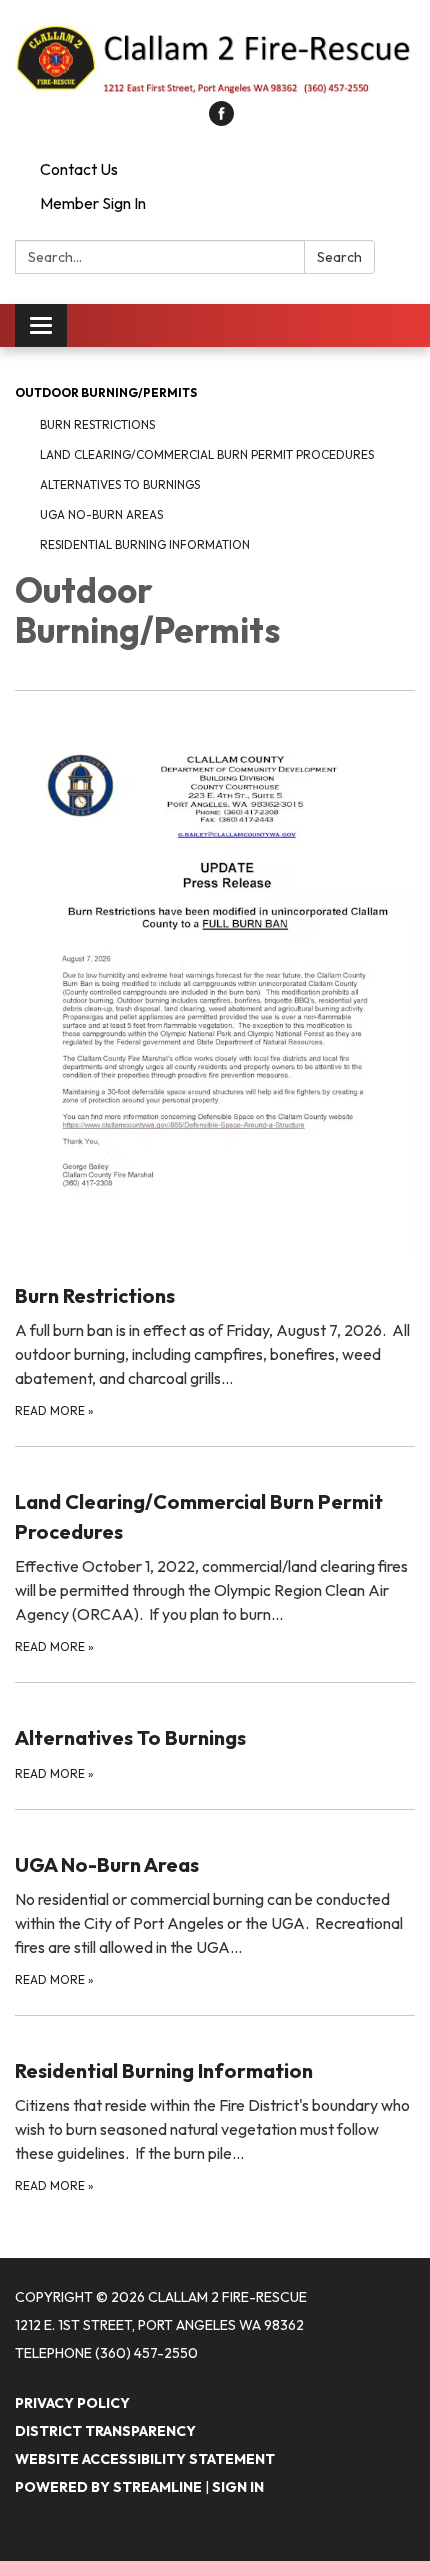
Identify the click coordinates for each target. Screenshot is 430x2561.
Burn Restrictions (97, 424)
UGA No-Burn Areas (101, 514)
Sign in (238, 2487)
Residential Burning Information (145, 544)
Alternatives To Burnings (120, 484)
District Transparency (105, 2431)
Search (339, 257)
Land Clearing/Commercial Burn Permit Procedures (207, 454)
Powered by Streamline (108, 2487)
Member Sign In (93, 203)
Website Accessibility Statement (145, 2459)
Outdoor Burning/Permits (106, 392)
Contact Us (79, 169)
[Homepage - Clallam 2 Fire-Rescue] (215, 60)
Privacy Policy (72, 2403)
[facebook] (221, 120)
